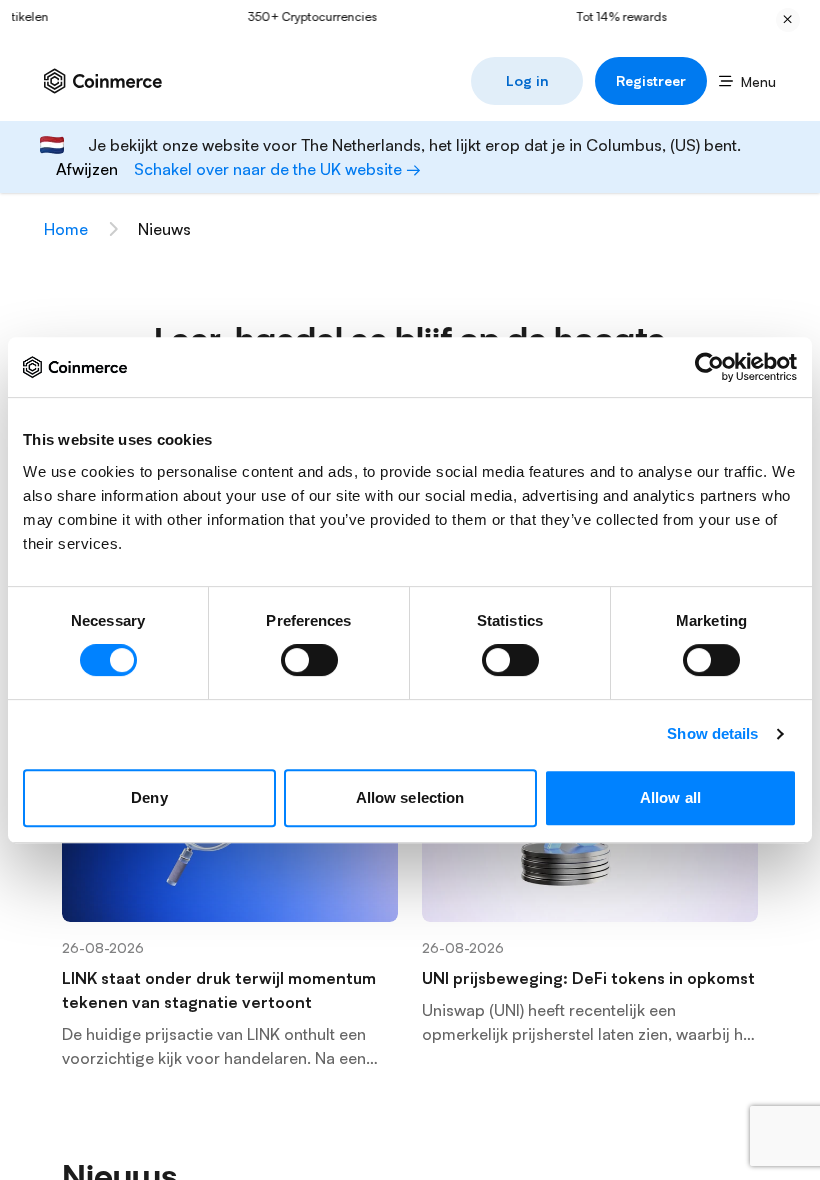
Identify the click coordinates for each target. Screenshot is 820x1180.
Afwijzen (87, 169)
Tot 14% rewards (610, 16)
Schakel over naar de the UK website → (277, 169)
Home (66, 229)
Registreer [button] (651, 80)
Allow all (670, 797)
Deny (149, 797)
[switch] (309, 660)
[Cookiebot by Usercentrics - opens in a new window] (709, 367)
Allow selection (410, 797)
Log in (527, 80)
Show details (712, 733)
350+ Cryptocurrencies (301, 16)
